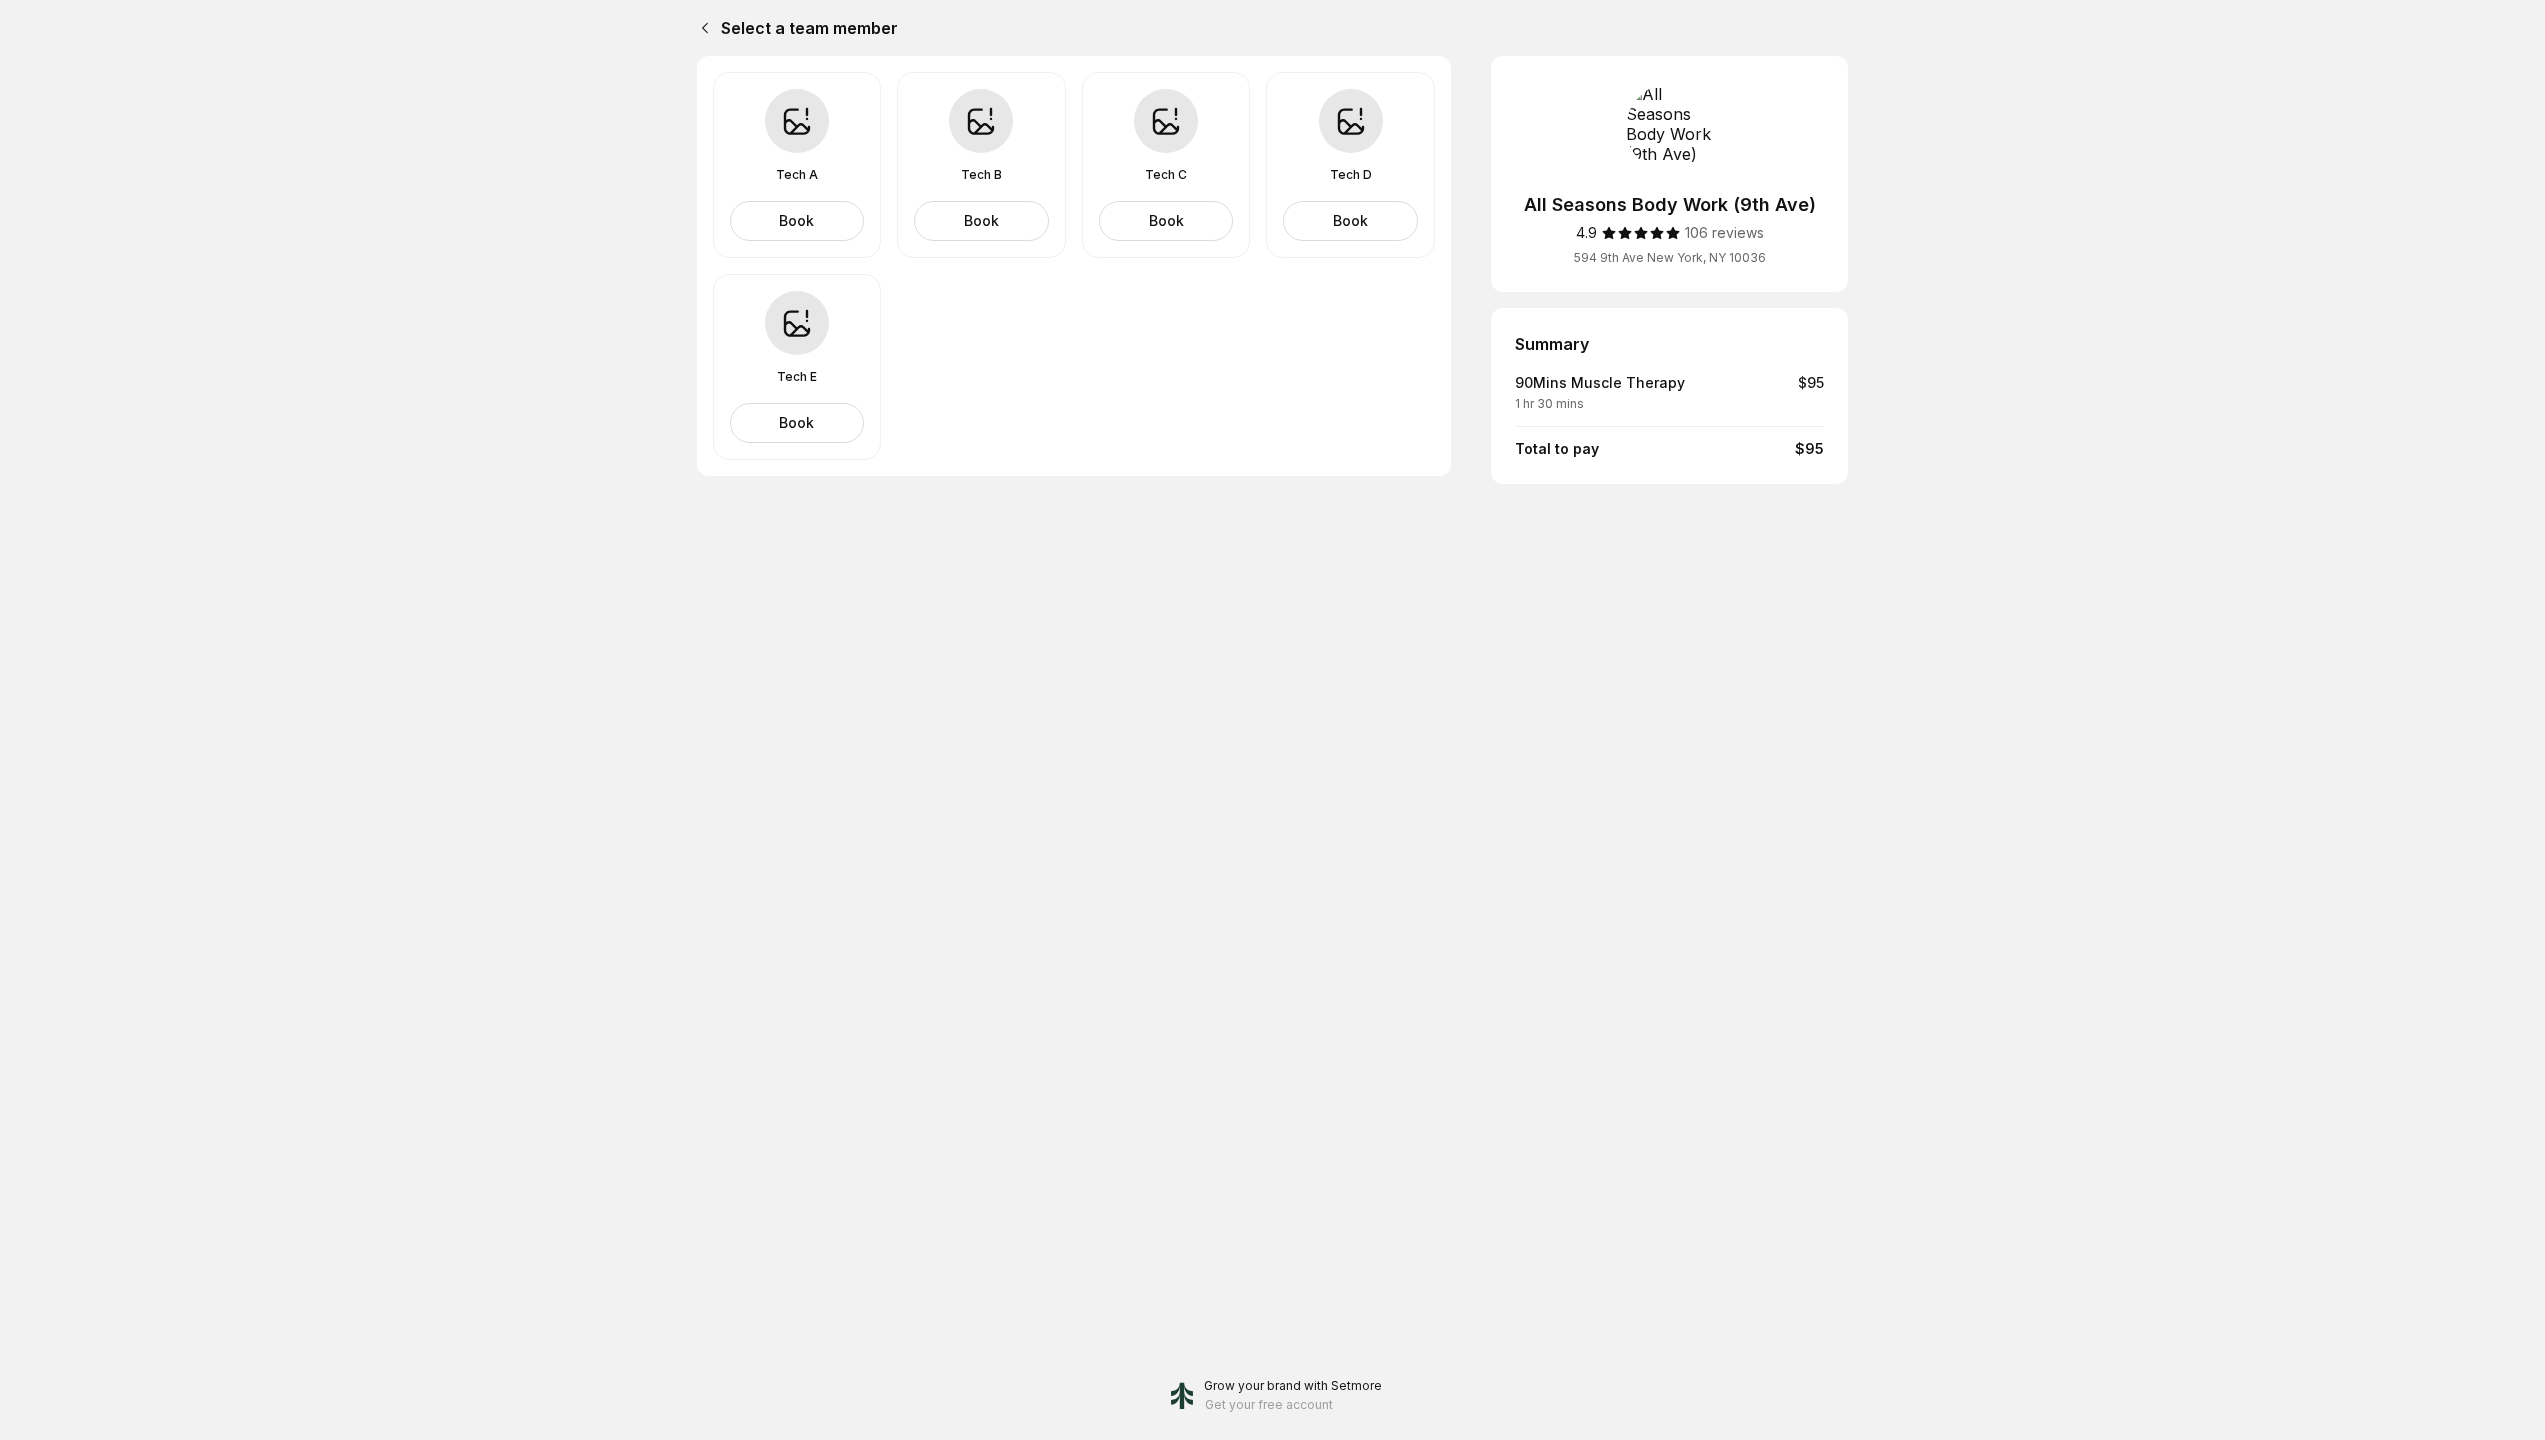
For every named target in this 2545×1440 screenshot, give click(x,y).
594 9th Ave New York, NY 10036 (1670, 257)
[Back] (701, 28)
